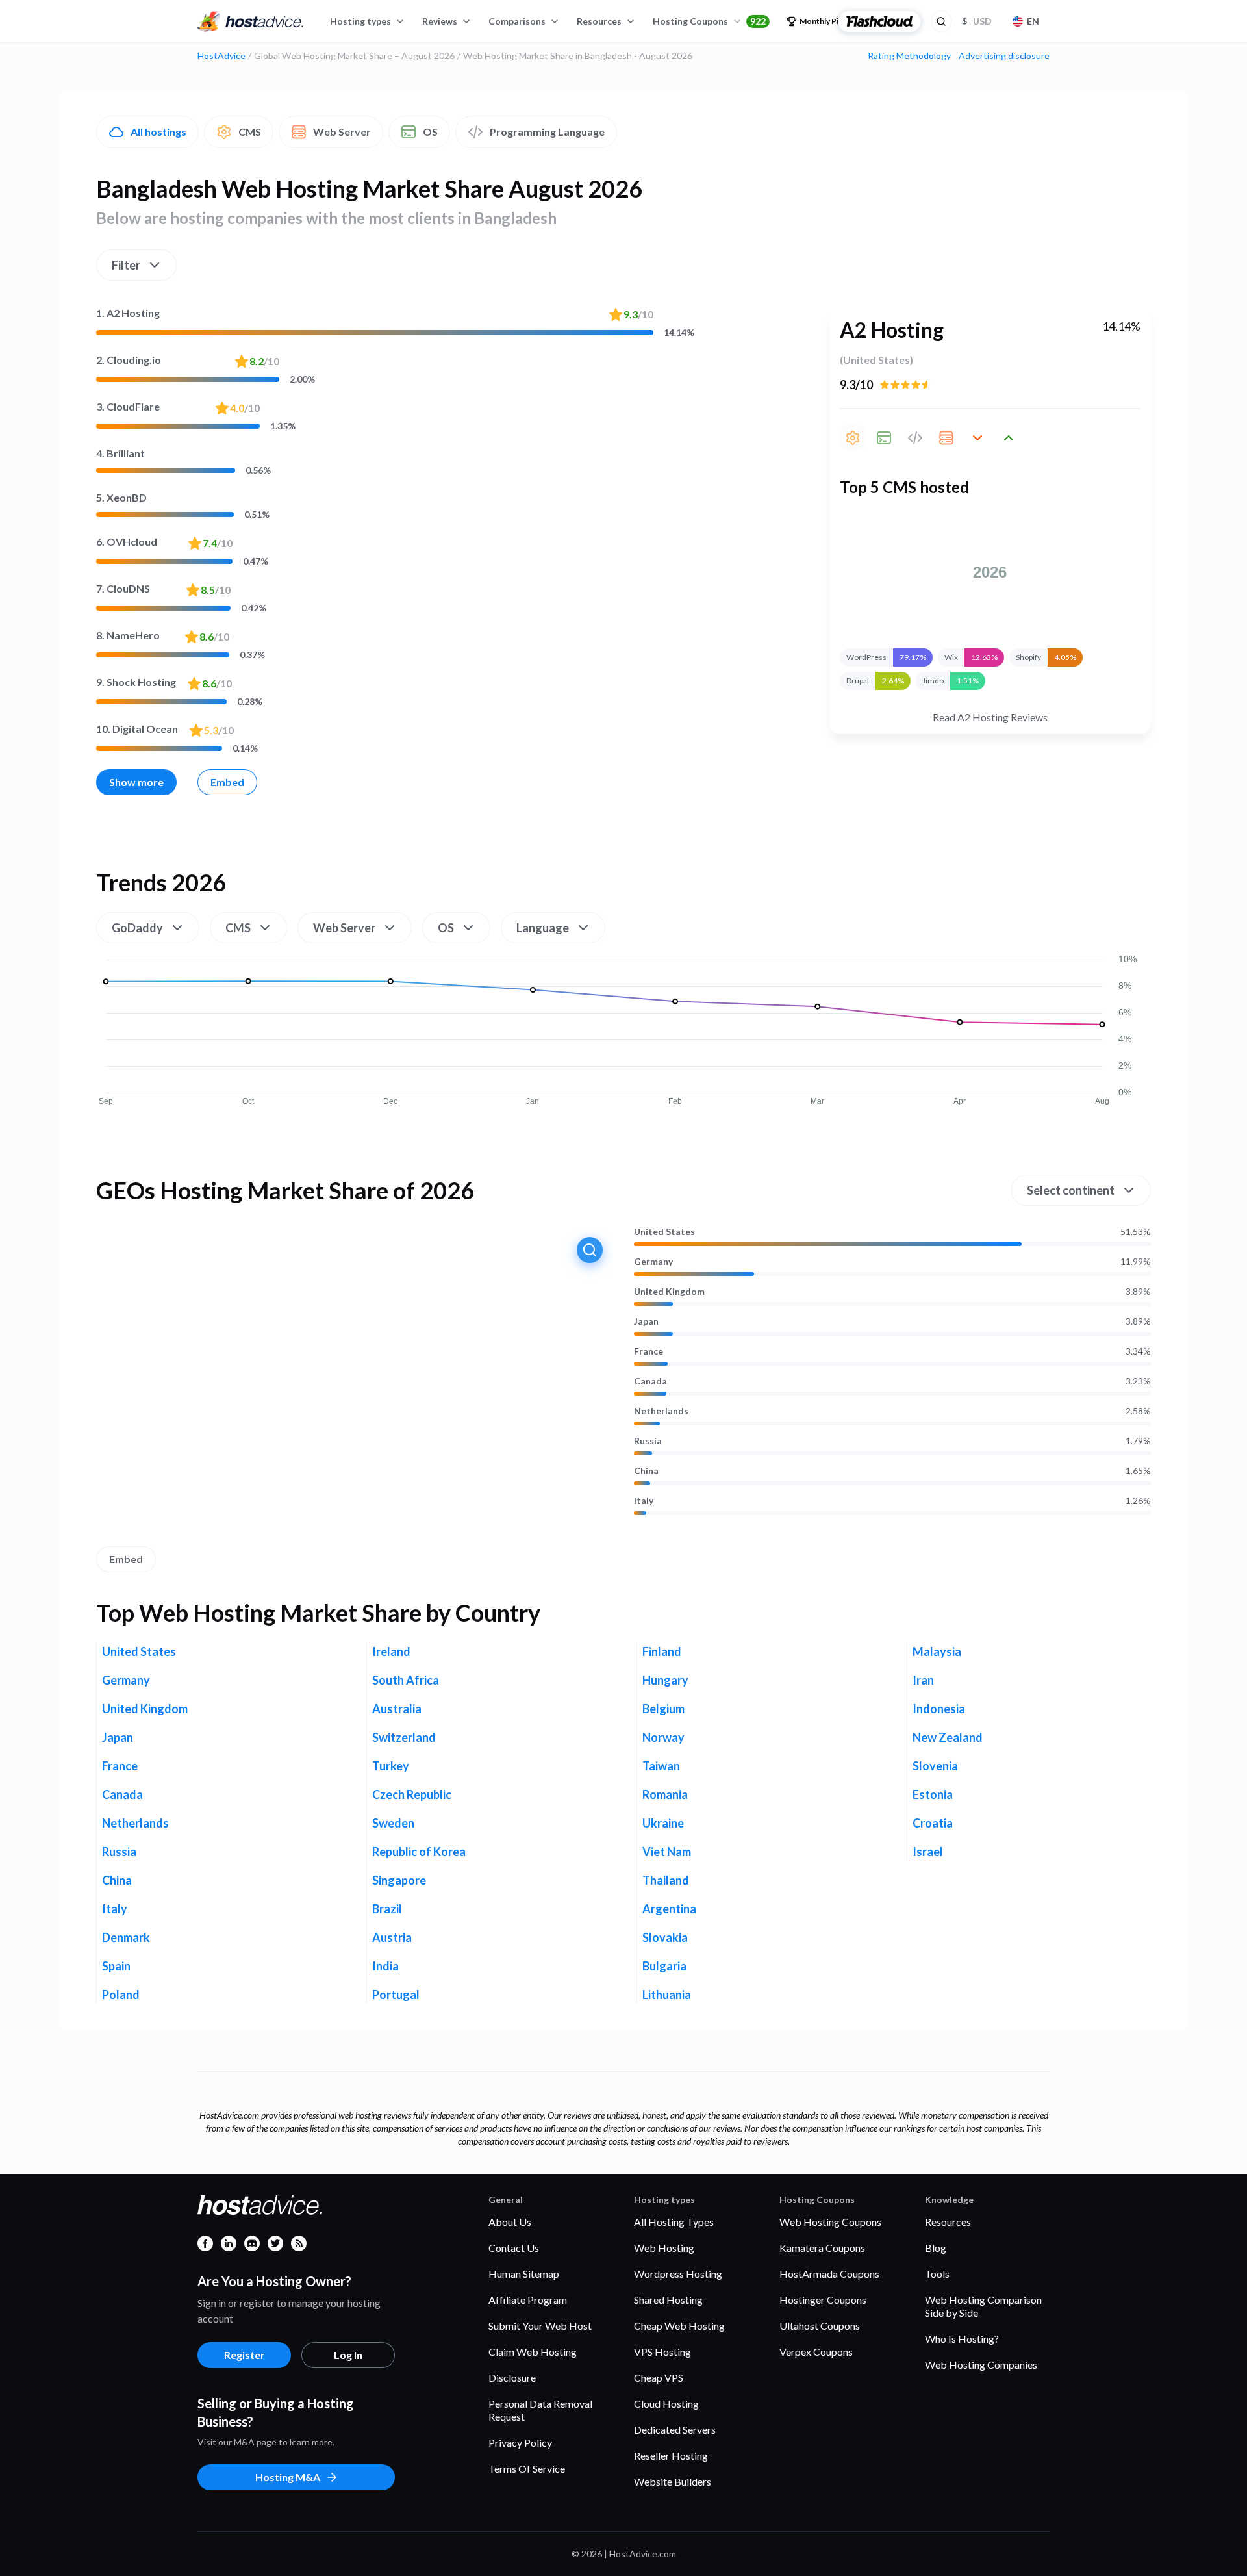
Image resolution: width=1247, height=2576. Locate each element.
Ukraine (663, 1823)
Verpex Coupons (816, 2352)
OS (430, 132)
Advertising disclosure (1004, 56)
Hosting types (360, 21)
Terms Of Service (527, 2468)
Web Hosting (664, 2248)
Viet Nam (667, 1852)
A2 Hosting (128, 313)
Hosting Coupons (709, 21)
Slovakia (665, 1937)
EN (1033, 21)
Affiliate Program (528, 2300)
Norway (663, 1737)
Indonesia (939, 1709)
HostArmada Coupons (829, 2274)
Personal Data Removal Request (540, 2410)
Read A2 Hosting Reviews (990, 717)
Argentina (669, 1909)
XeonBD (121, 497)
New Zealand (948, 1737)
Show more (136, 782)
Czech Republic (412, 1794)
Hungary (665, 1680)
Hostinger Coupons (823, 2300)
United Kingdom (669, 1292)
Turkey (391, 1766)
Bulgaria (664, 1966)
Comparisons (517, 21)
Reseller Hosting (671, 2455)
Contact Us (514, 2248)
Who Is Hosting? (962, 2339)
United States (664, 1232)
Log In (348, 2355)
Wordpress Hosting (678, 2274)
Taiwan (661, 1766)
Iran (923, 1680)
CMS (250, 132)
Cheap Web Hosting (679, 2326)
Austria (392, 1937)
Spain (116, 1966)
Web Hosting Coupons (830, 2222)
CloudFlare (128, 406)
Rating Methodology (909, 56)
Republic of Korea (419, 1852)
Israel (928, 1852)
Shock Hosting (136, 682)
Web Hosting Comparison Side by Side (983, 2306)
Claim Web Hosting (533, 2352)
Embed (227, 782)
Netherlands (661, 1411)
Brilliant (120, 453)
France (649, 1351)
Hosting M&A (288, 2477)
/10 (638, 314)
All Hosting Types (674, 2222)
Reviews (440, 21)
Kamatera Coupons (822, 2248)
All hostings (158, 132)
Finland (662, 1651)
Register (245, 2355)
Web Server (342, 132)
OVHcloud (127, 542)
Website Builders (673, 2481)
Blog (936, 2248)
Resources (599, 21)
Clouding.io (129, 360)
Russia (648, 1441)
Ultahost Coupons (820, 2326)
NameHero (128, 635)
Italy (644, 1501)
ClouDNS (123, 588)
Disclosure (512, 2378)
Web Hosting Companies (981, 2365)
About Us (510, 2222)
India (385, 1966)
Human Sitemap (524, 2274)
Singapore (399, 1880)
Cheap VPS (659, 2378)
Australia (397, 1709)
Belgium (663, 1709)
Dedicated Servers (675, 2429)
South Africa (406, 1680)
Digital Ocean (137, 729)
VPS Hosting (662, 2352)
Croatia (933, 1823)
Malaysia (937, 1651)
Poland (121, 1995)
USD (977, 21)
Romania (665, 1794)
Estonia (933, 1794)
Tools (937, 2274)
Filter (126, 265)
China (646, 1471)
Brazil (387, 1909)
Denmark (126, 1937)
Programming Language (547, 132)
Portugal (396, 1995)
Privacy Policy (520, 2442)
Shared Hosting (668, 2300)
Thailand (666, 1880)
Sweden (393, 1823)
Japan (646, 1321)
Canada (650, 1381)
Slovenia (935, 1766)
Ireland (391, 1651)
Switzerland (404, 1737)
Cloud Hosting (666, 2404)
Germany (653, 1262)
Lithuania (667, 1995)
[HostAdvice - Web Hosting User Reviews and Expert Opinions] (251, 21)
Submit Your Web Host (540, 2326)
